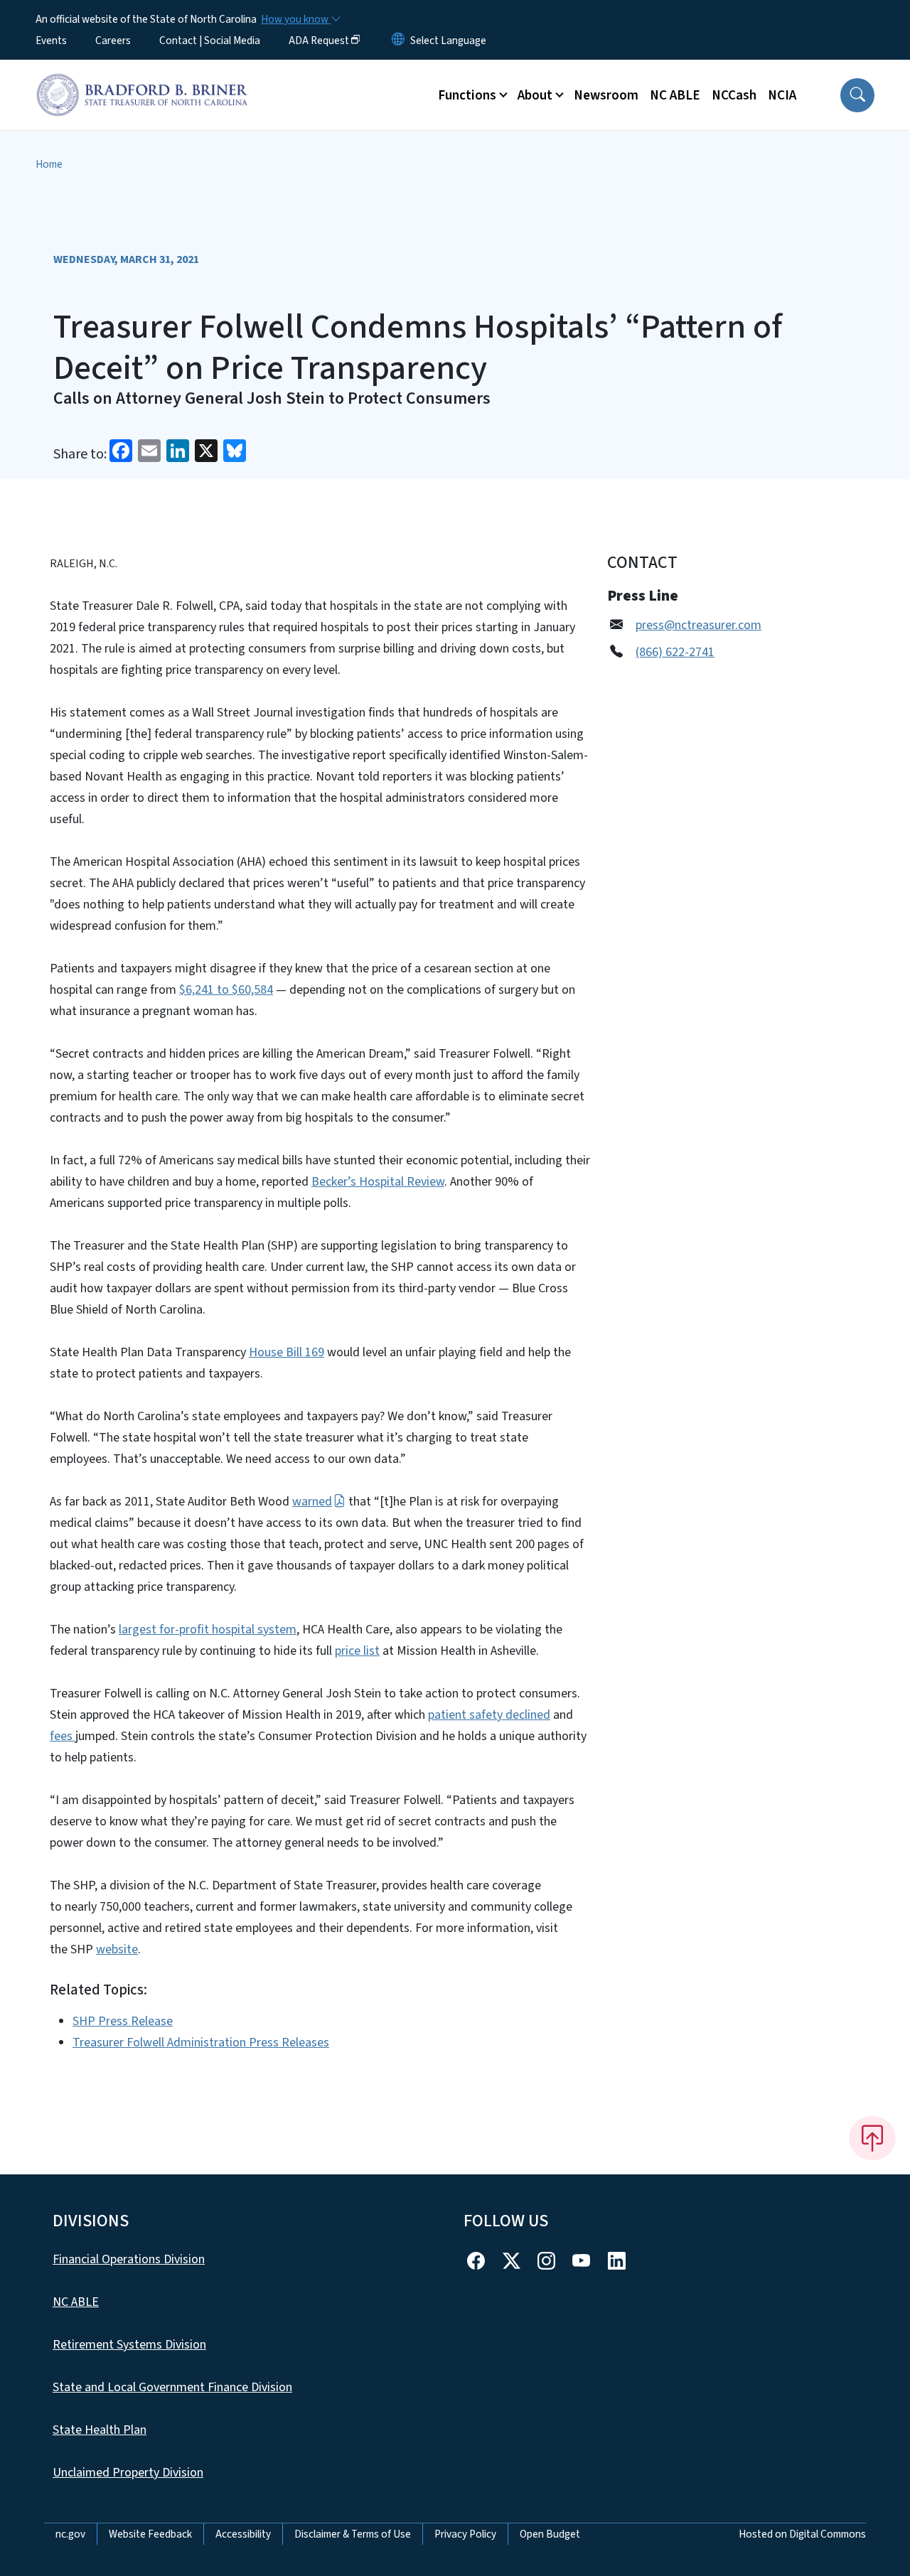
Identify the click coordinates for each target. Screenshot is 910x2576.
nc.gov (70, 2534)
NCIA (782, 95)
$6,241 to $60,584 (226, 990)
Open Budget (550, 2534)
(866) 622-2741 (675, 652)
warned (312, 1502)
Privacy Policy (465, 2534)
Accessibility (243, 2534)
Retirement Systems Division (129, 2345)
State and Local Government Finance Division (172, 2387)
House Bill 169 (287, 1352)
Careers (113, 41)
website (117, 1949)
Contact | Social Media (210, 41)
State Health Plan (100, 2430)
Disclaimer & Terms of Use (353, 2534)
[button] (857, 95)
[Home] (142, 79)
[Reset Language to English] (398, 41)
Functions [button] (467, 95)
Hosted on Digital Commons (802, 2534)
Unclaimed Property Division (128, 2473)
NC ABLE (675, 95)
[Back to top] (872, 2138)
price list (357, 1651)
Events (51, 41)
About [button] (535, 95)
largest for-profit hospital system (208, 1630)
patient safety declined (489, 1715)
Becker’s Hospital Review (378, 1182)
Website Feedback (150, 2534)
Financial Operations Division (129, 2259)
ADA (319, 41)
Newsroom (606, 95)
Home (49, 164)
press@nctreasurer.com (698, 625)
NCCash (734, 95)
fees (63, 1736)
